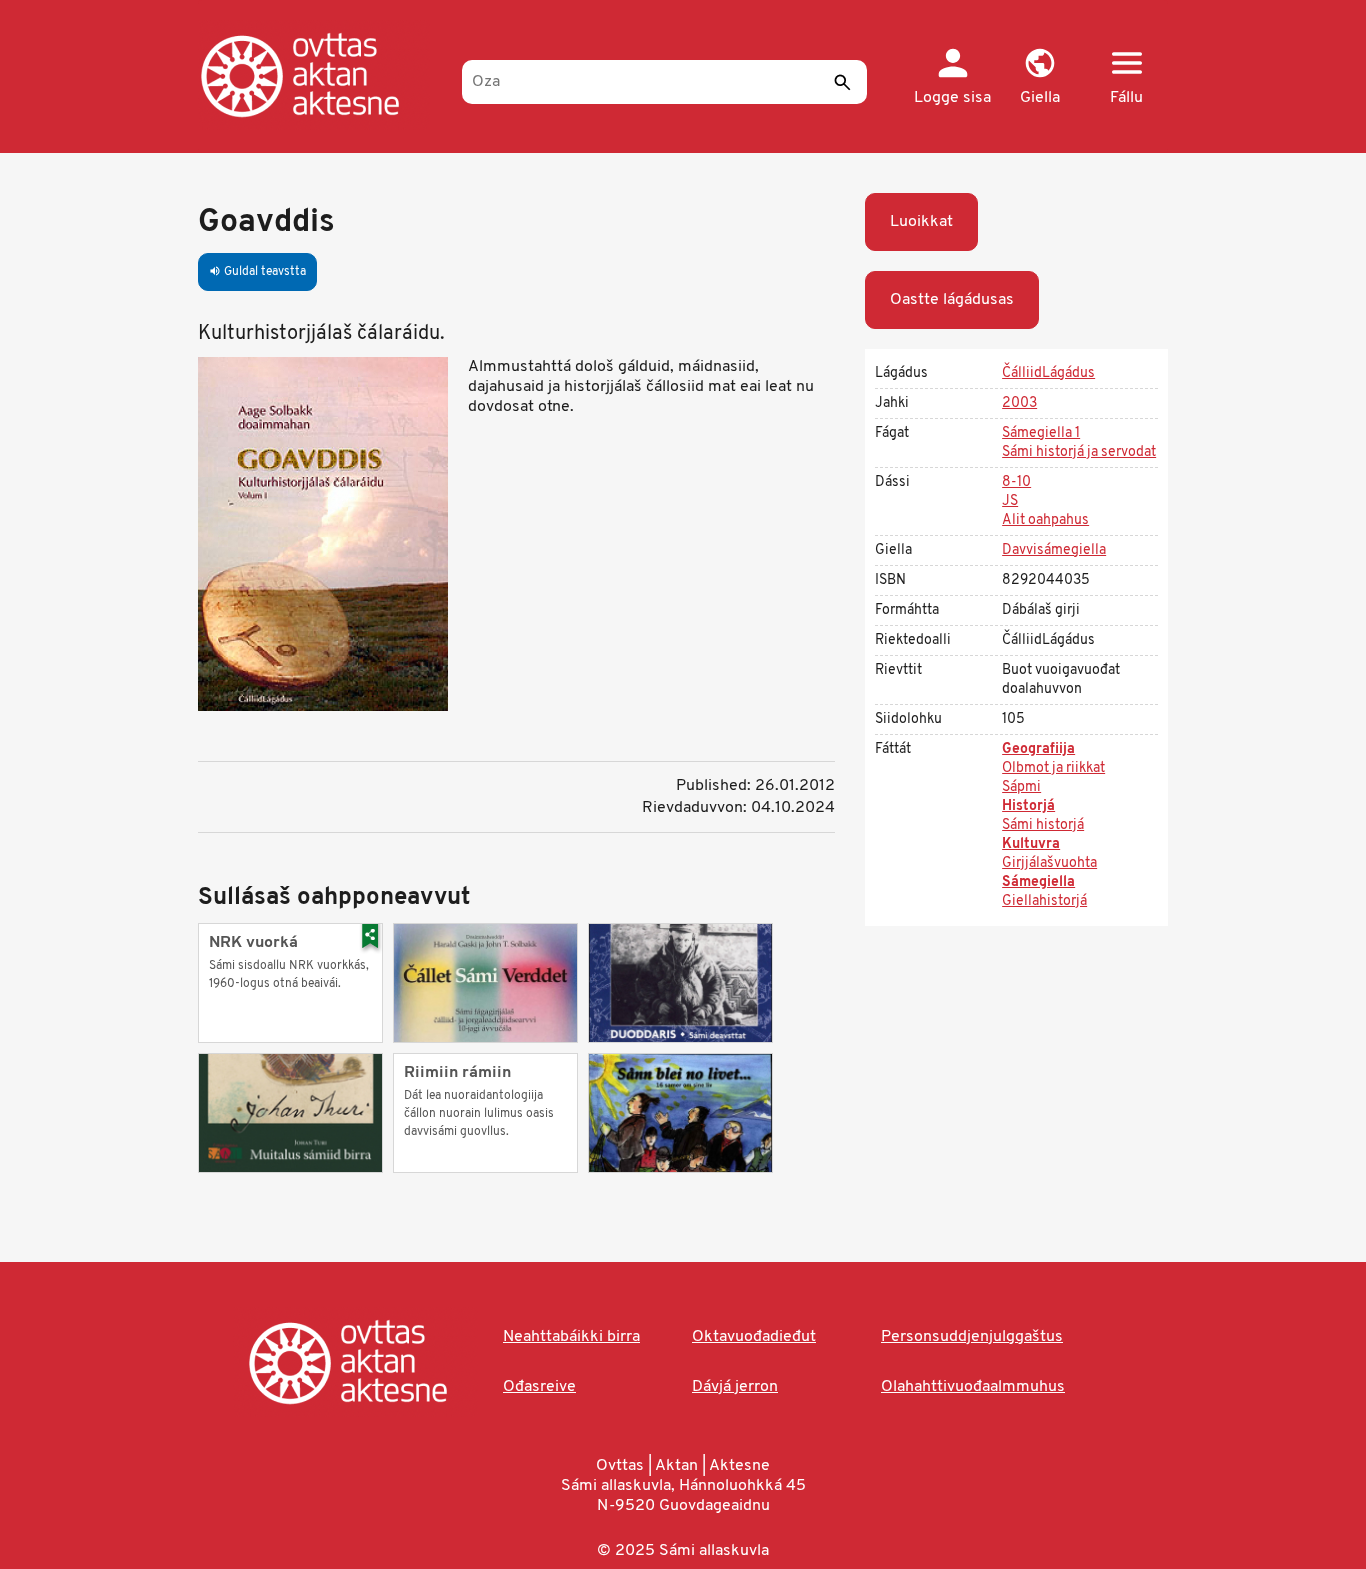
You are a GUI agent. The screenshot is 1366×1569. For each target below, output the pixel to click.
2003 (1019, 403)
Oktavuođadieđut (754, 1337)
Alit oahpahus (1045, 520)
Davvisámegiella (1054, 550)
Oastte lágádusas (952, 300)
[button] (1039, 78)
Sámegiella (1038, 882)
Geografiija (1038, 749)
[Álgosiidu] (320, 75)
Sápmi (1021, 787)
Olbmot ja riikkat (1053, 768)
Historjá (1028, 806)
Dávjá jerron (735, 1387)
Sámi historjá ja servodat (1079, 452)
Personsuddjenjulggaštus (972, 1337)
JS (1010, 501)
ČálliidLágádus (1048, 373)
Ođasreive (539, 1387)
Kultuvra (1031, 844)
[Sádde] (842, 82)
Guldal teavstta (257, 272)
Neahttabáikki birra (571, 1337)
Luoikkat (921, 222)
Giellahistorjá (1044, 901)
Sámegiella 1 (1041, 433)
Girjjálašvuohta (1049, 863)
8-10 (1016, 482)
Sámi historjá (1043, 825)
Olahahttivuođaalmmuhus (973, 1387)
